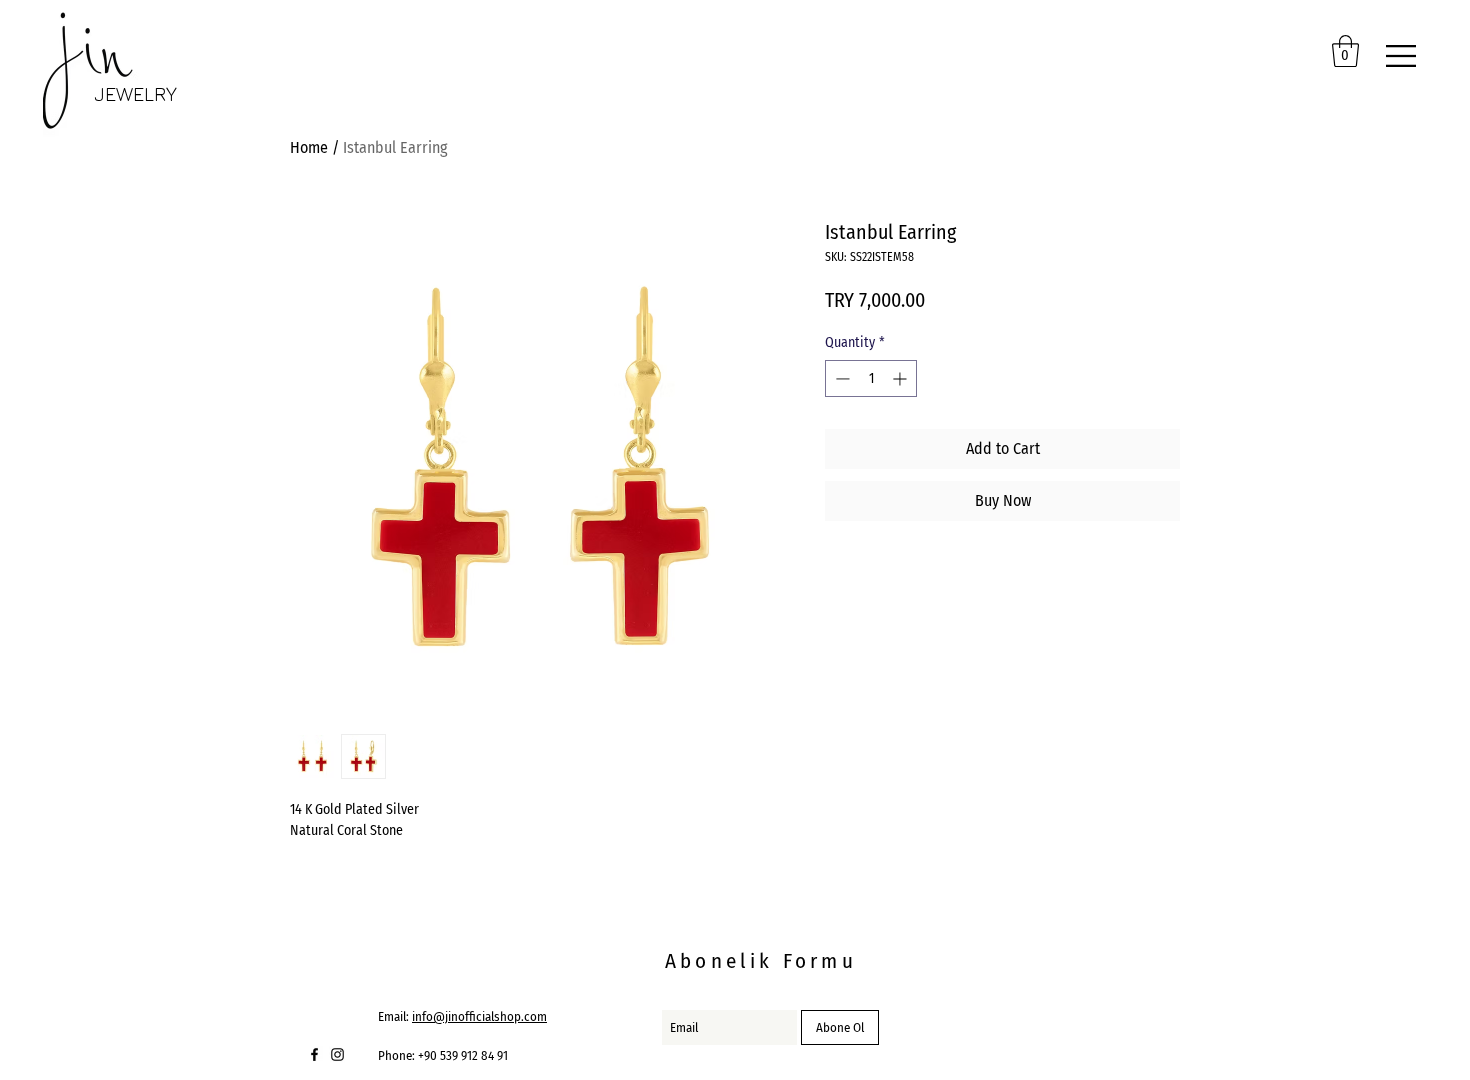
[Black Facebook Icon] (314, 1054)
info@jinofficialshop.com (479, 1016)
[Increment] (901, 378)
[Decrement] (840, 378)
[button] (1345, 51)
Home (309, 147)
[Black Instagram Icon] (337, 1054)
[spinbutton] (871, 378)
